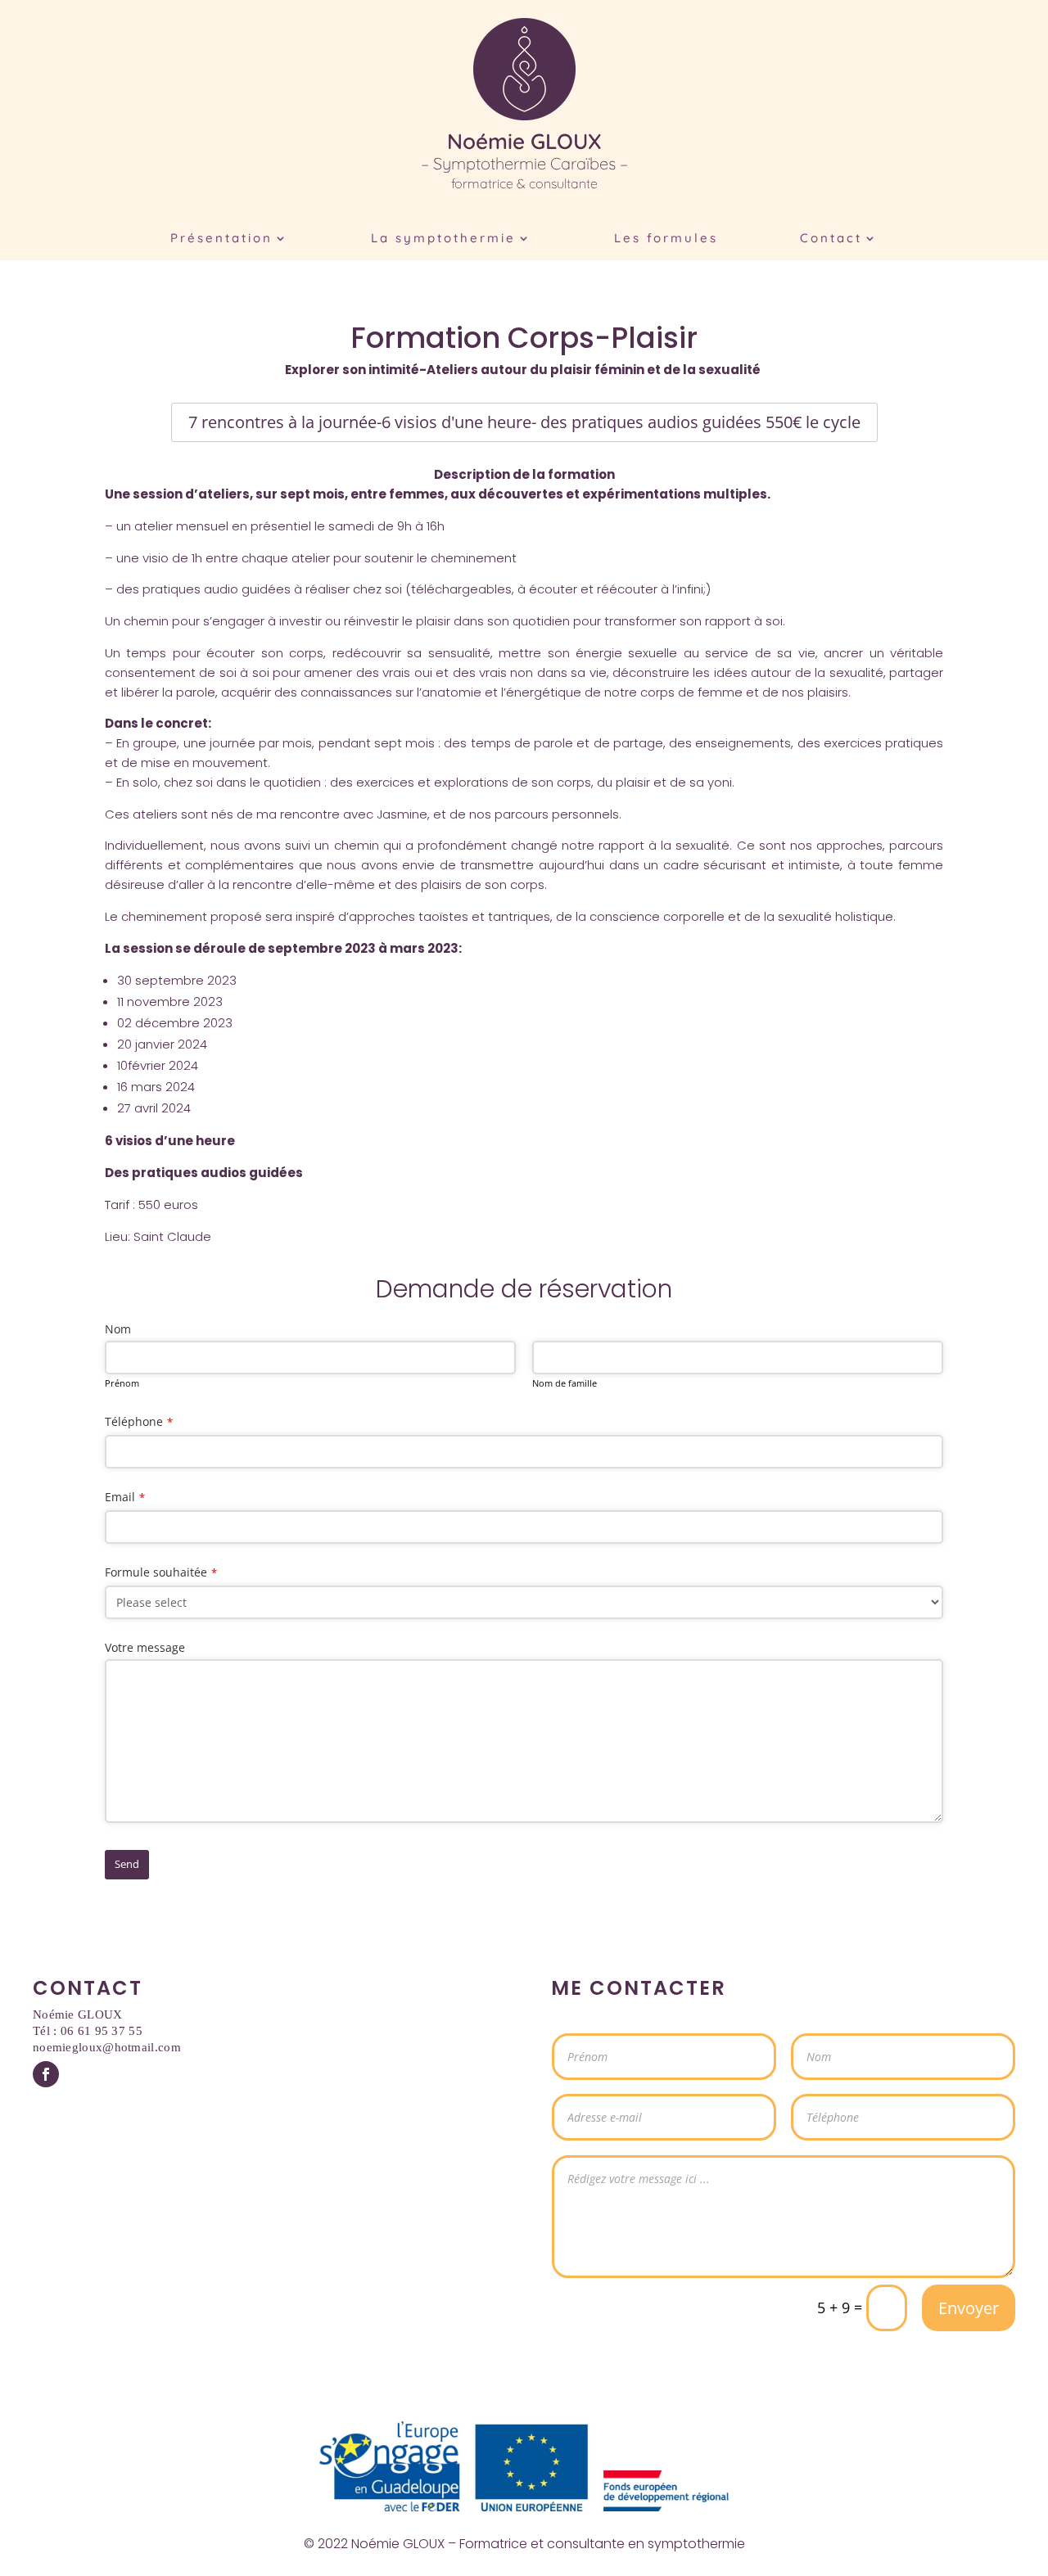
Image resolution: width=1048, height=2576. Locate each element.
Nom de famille (565, 1383)
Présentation (221, 239)
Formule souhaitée (161, 1572)
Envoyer (969, 2308)
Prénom (122, 1383)
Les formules (666, 239)
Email (125, 1497)
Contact (831, 239)
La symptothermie (443, 239)
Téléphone (139, 1421)
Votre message (145, 1647)
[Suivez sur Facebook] (46, 2074)
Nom (118, 1329)
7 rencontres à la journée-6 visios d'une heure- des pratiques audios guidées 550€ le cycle (524, 422)
